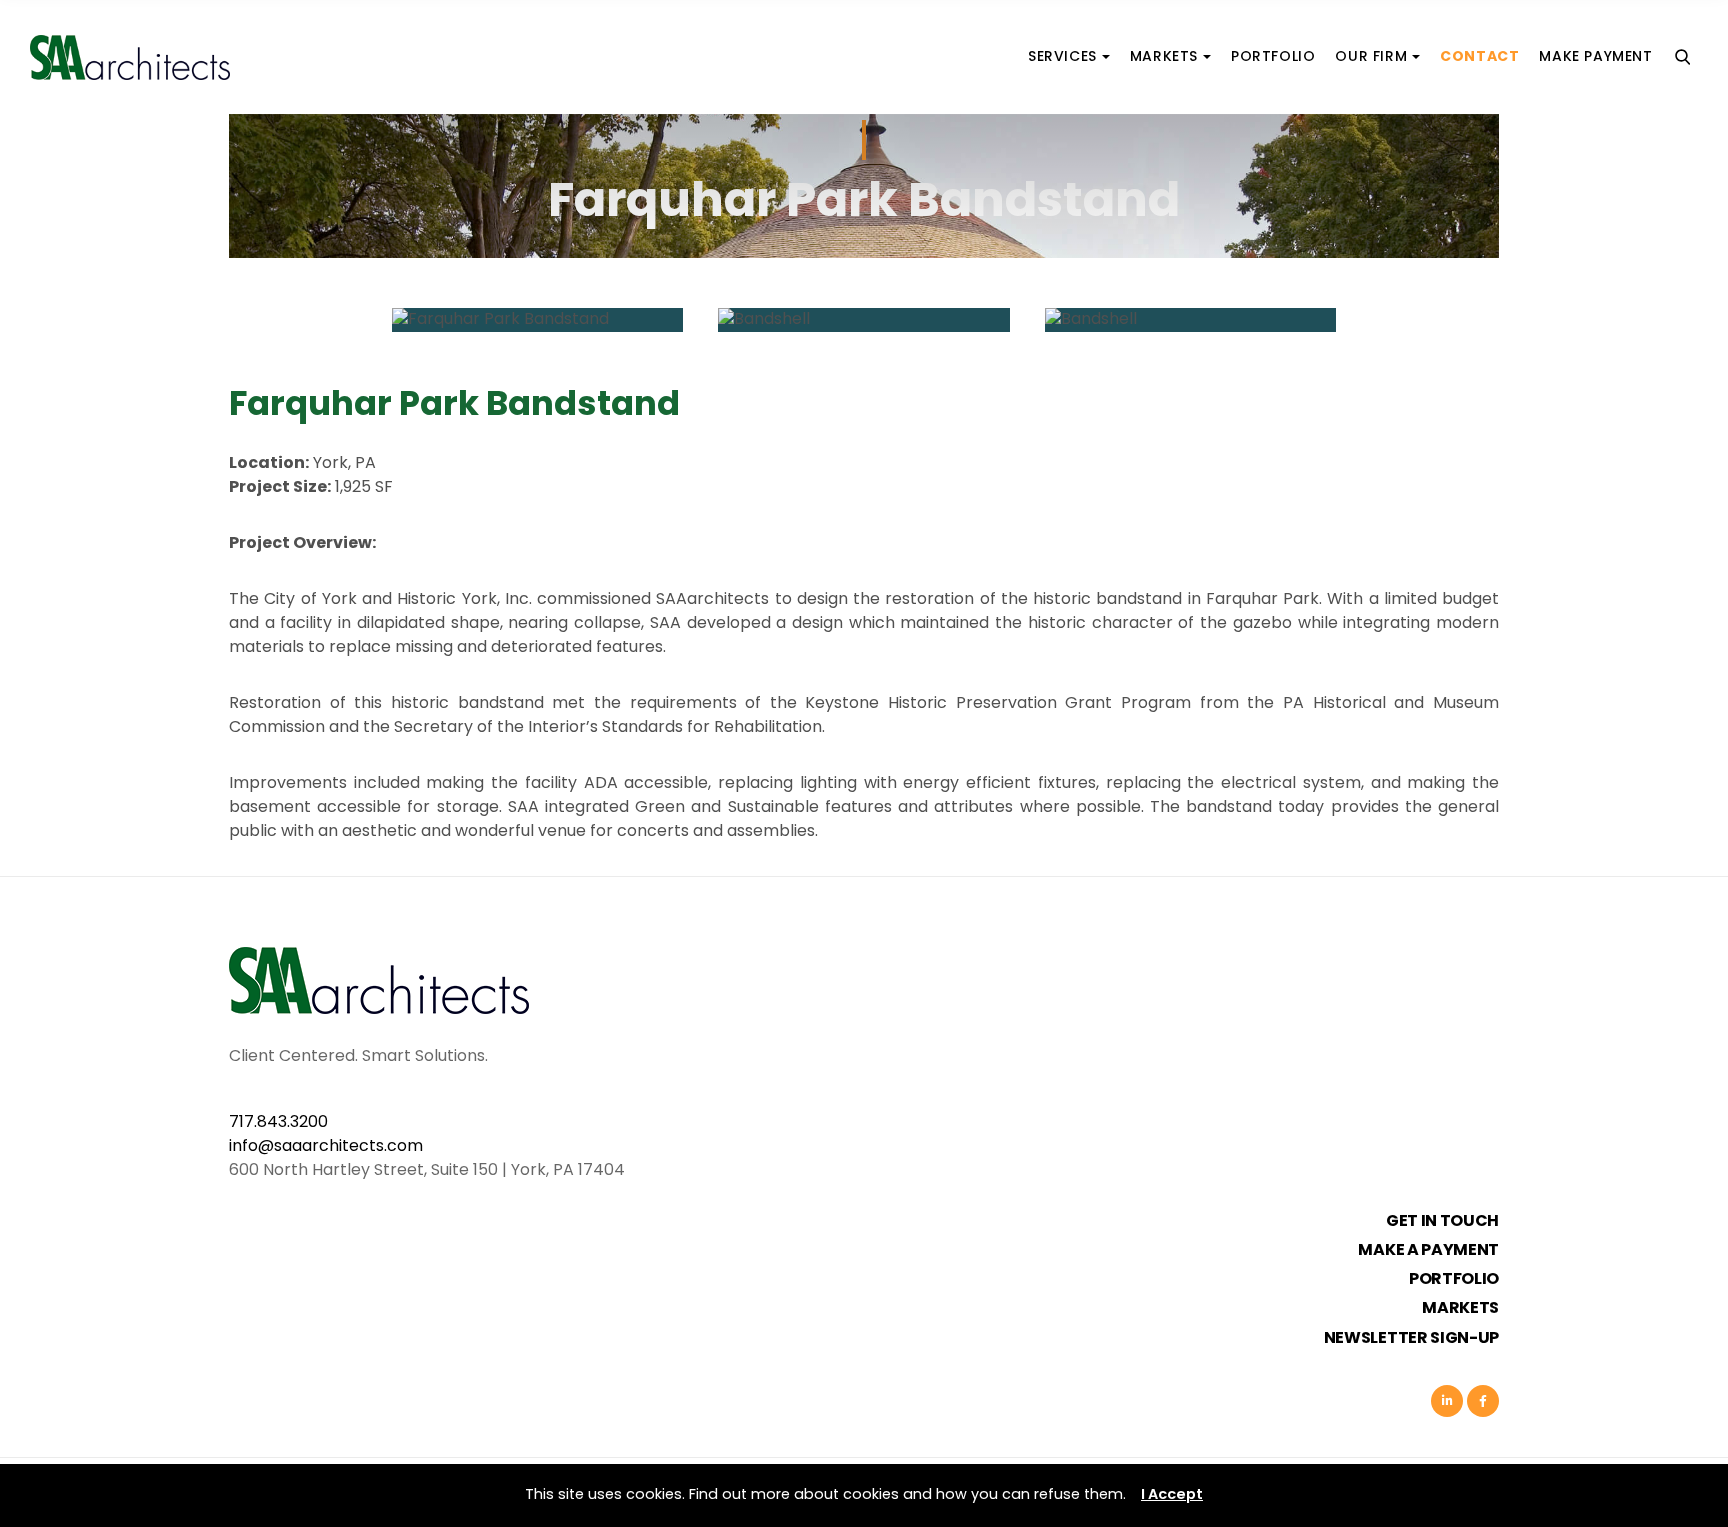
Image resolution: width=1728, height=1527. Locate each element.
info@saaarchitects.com (326, 1147)
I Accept (1172, 1494)
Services (1062, 56)
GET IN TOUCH (1442, 1222)
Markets (1164, 56)
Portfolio (1273, 56)
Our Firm (1371, 56)
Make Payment (1595, 56)
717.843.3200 (278, 1123)
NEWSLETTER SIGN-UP (1411, 1339)
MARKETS (1460, 1309)
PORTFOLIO (1454, 1280)
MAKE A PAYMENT (1428, 1251)
